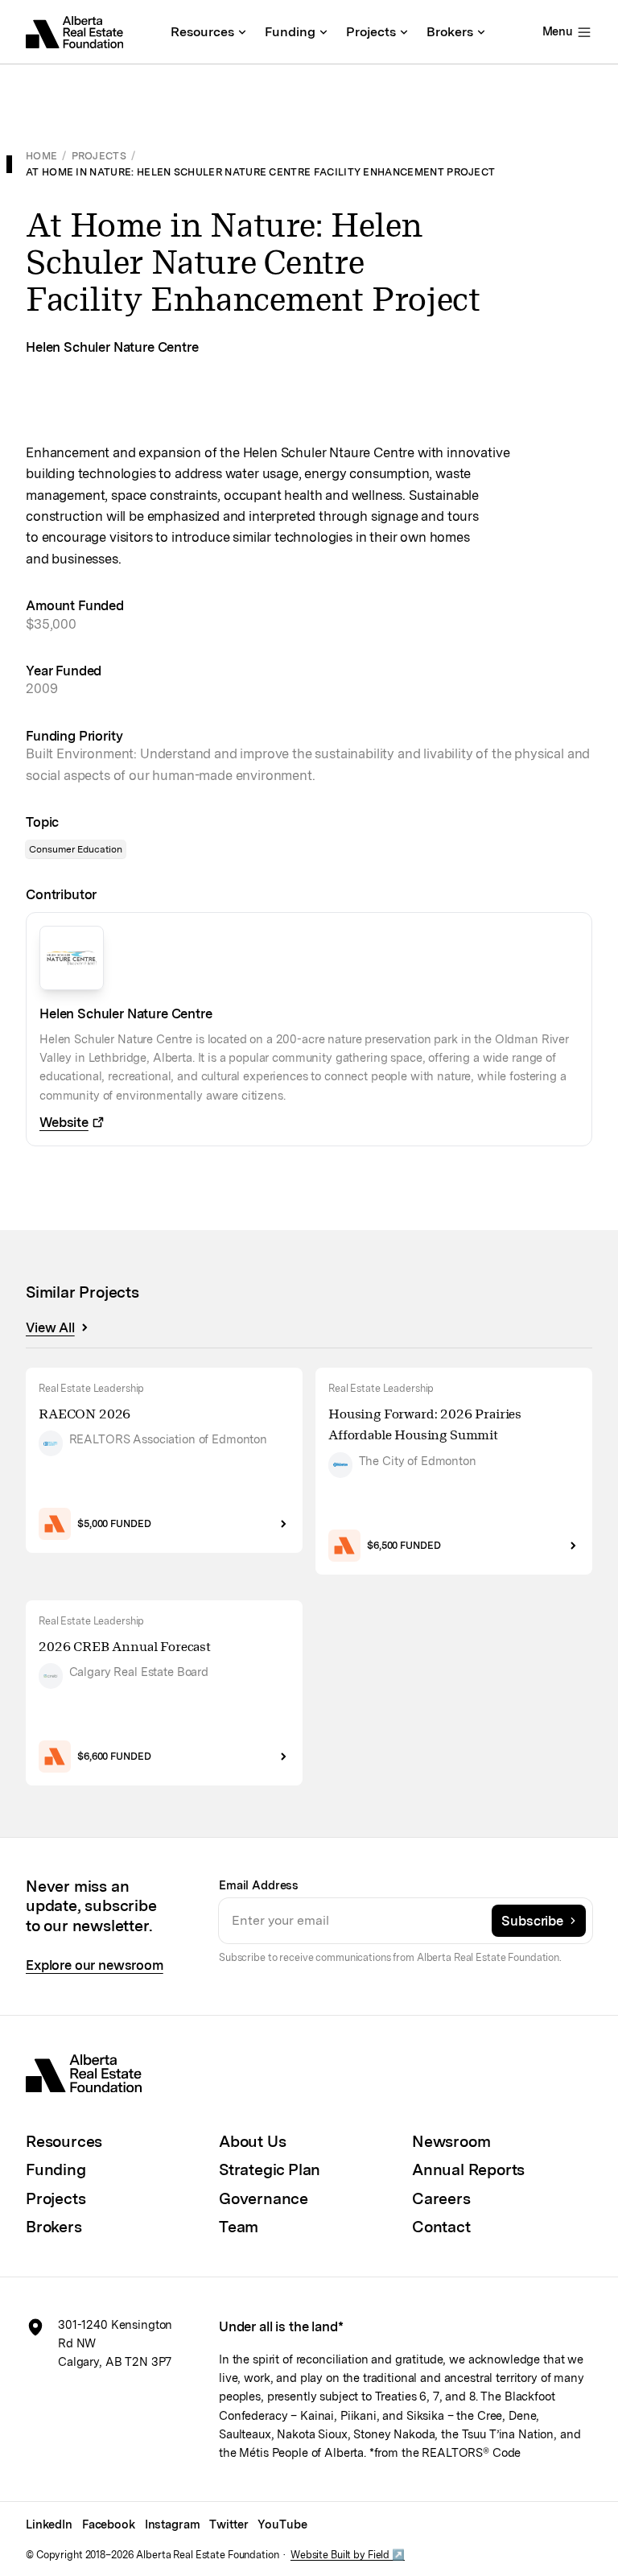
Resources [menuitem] (202, 32)
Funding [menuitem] (290, 32)
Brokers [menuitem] (450, 32)
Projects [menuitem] (371, 32)
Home (41, 156)
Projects (99, 156)
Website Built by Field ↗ (348, 2555)
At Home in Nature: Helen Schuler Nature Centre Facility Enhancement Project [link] (260, 172)
